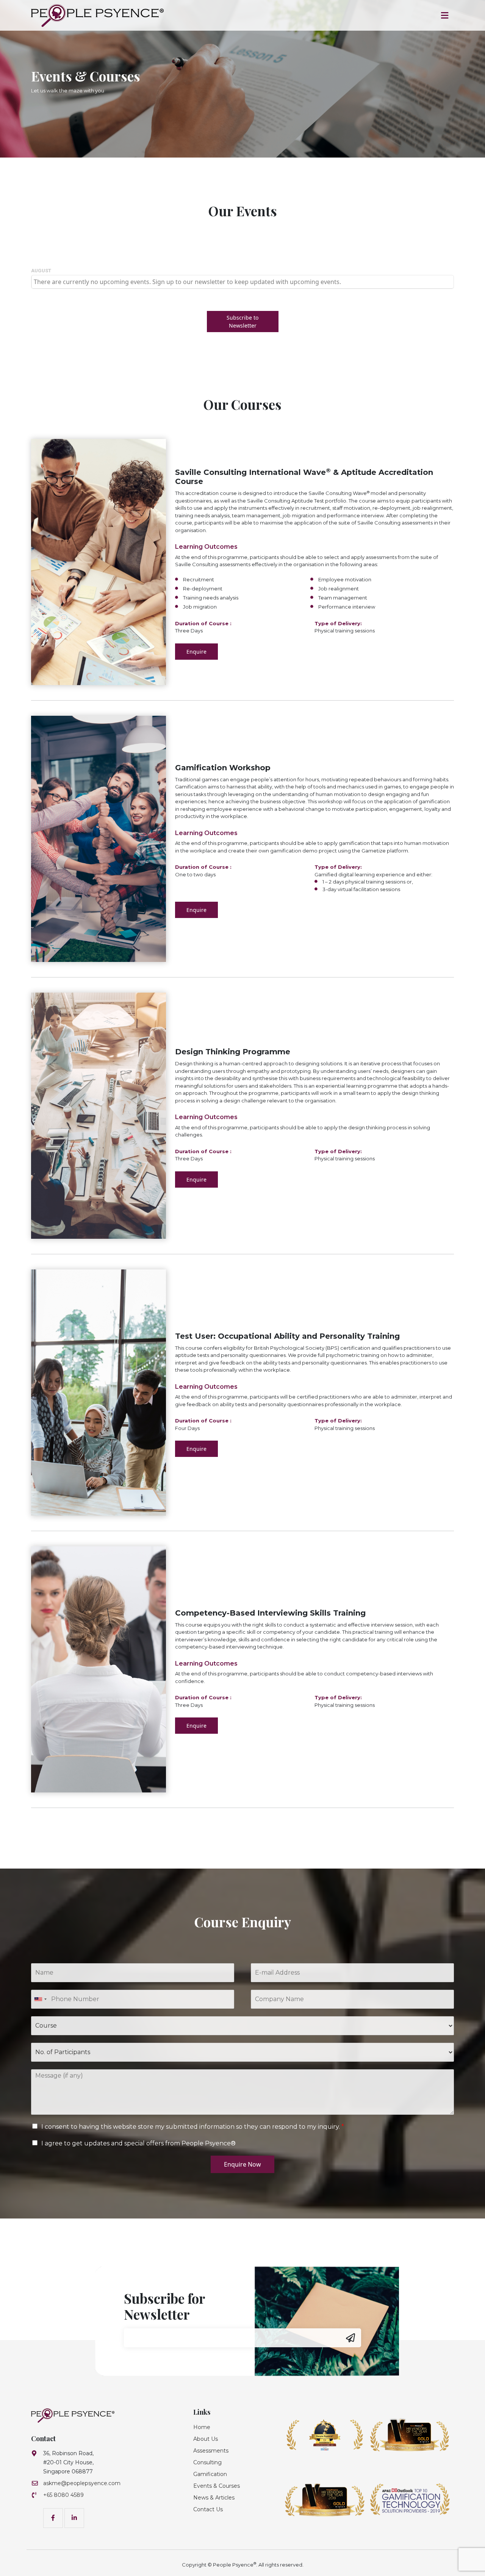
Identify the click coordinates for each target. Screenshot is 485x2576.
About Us (206, 2439)
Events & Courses (217, 2486)
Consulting (207, 2462)
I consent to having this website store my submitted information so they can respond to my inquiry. (193, 2127)
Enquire (196, 652)
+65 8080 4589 (63, 2495)
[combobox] (40, 1999)
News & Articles (214, 2498)
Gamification (210, 2474)
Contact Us (208, 2509)
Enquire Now (242, 2164)
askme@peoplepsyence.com (82, 2483)
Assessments (211, 2451)
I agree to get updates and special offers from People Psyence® (138, 2143)
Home (202, 2427)
